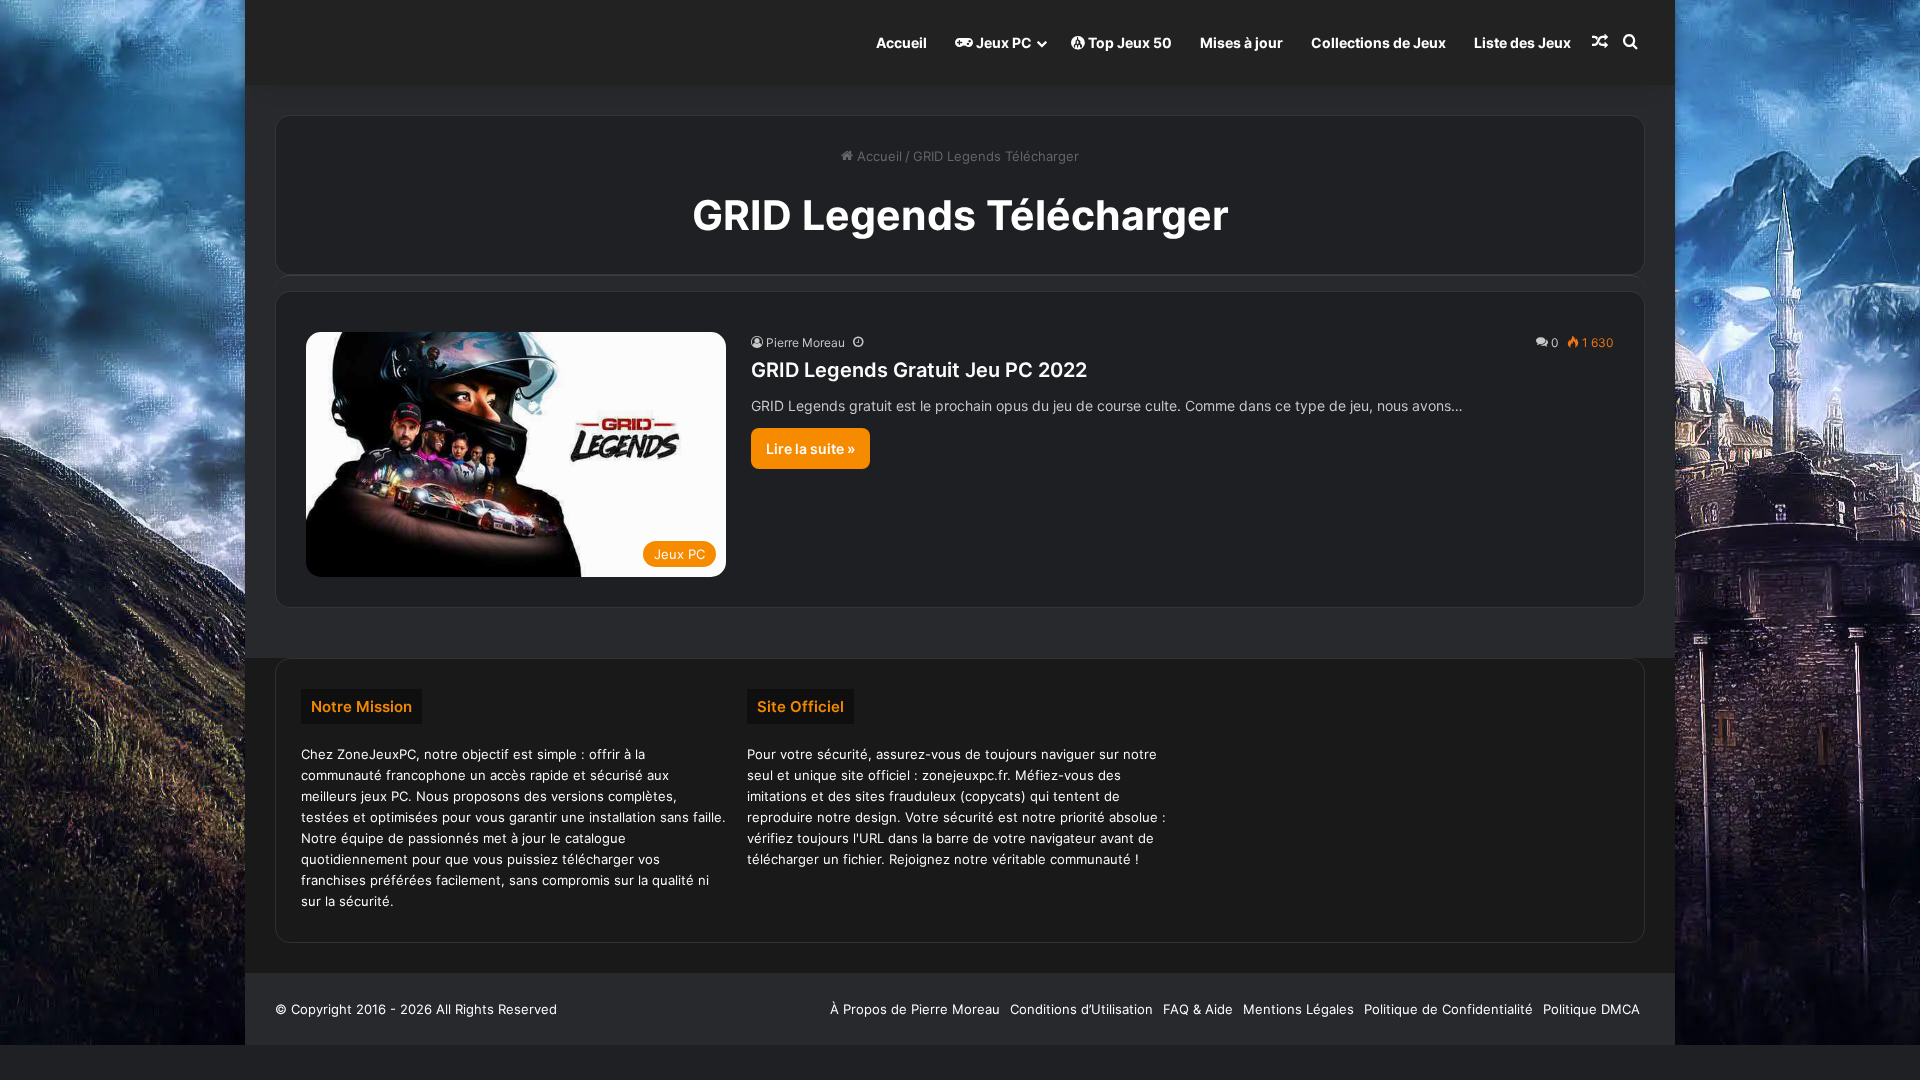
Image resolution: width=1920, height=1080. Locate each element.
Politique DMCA (1591, 1009)
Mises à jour (1241, 42)
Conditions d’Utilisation (1081, 1009)
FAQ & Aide (1198, 1009)
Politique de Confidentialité (1448, 1009)
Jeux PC (1002, 42)
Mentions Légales (1298, 1009)
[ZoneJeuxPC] (375, 42)
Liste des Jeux (1522, 42)
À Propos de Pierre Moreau (915, 1009)
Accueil (901, 42)
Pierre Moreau (805, 342)
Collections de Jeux (1378, 42)
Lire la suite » (810, 448)
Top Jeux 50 (1128, 42)
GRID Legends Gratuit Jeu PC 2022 (919, 370)
